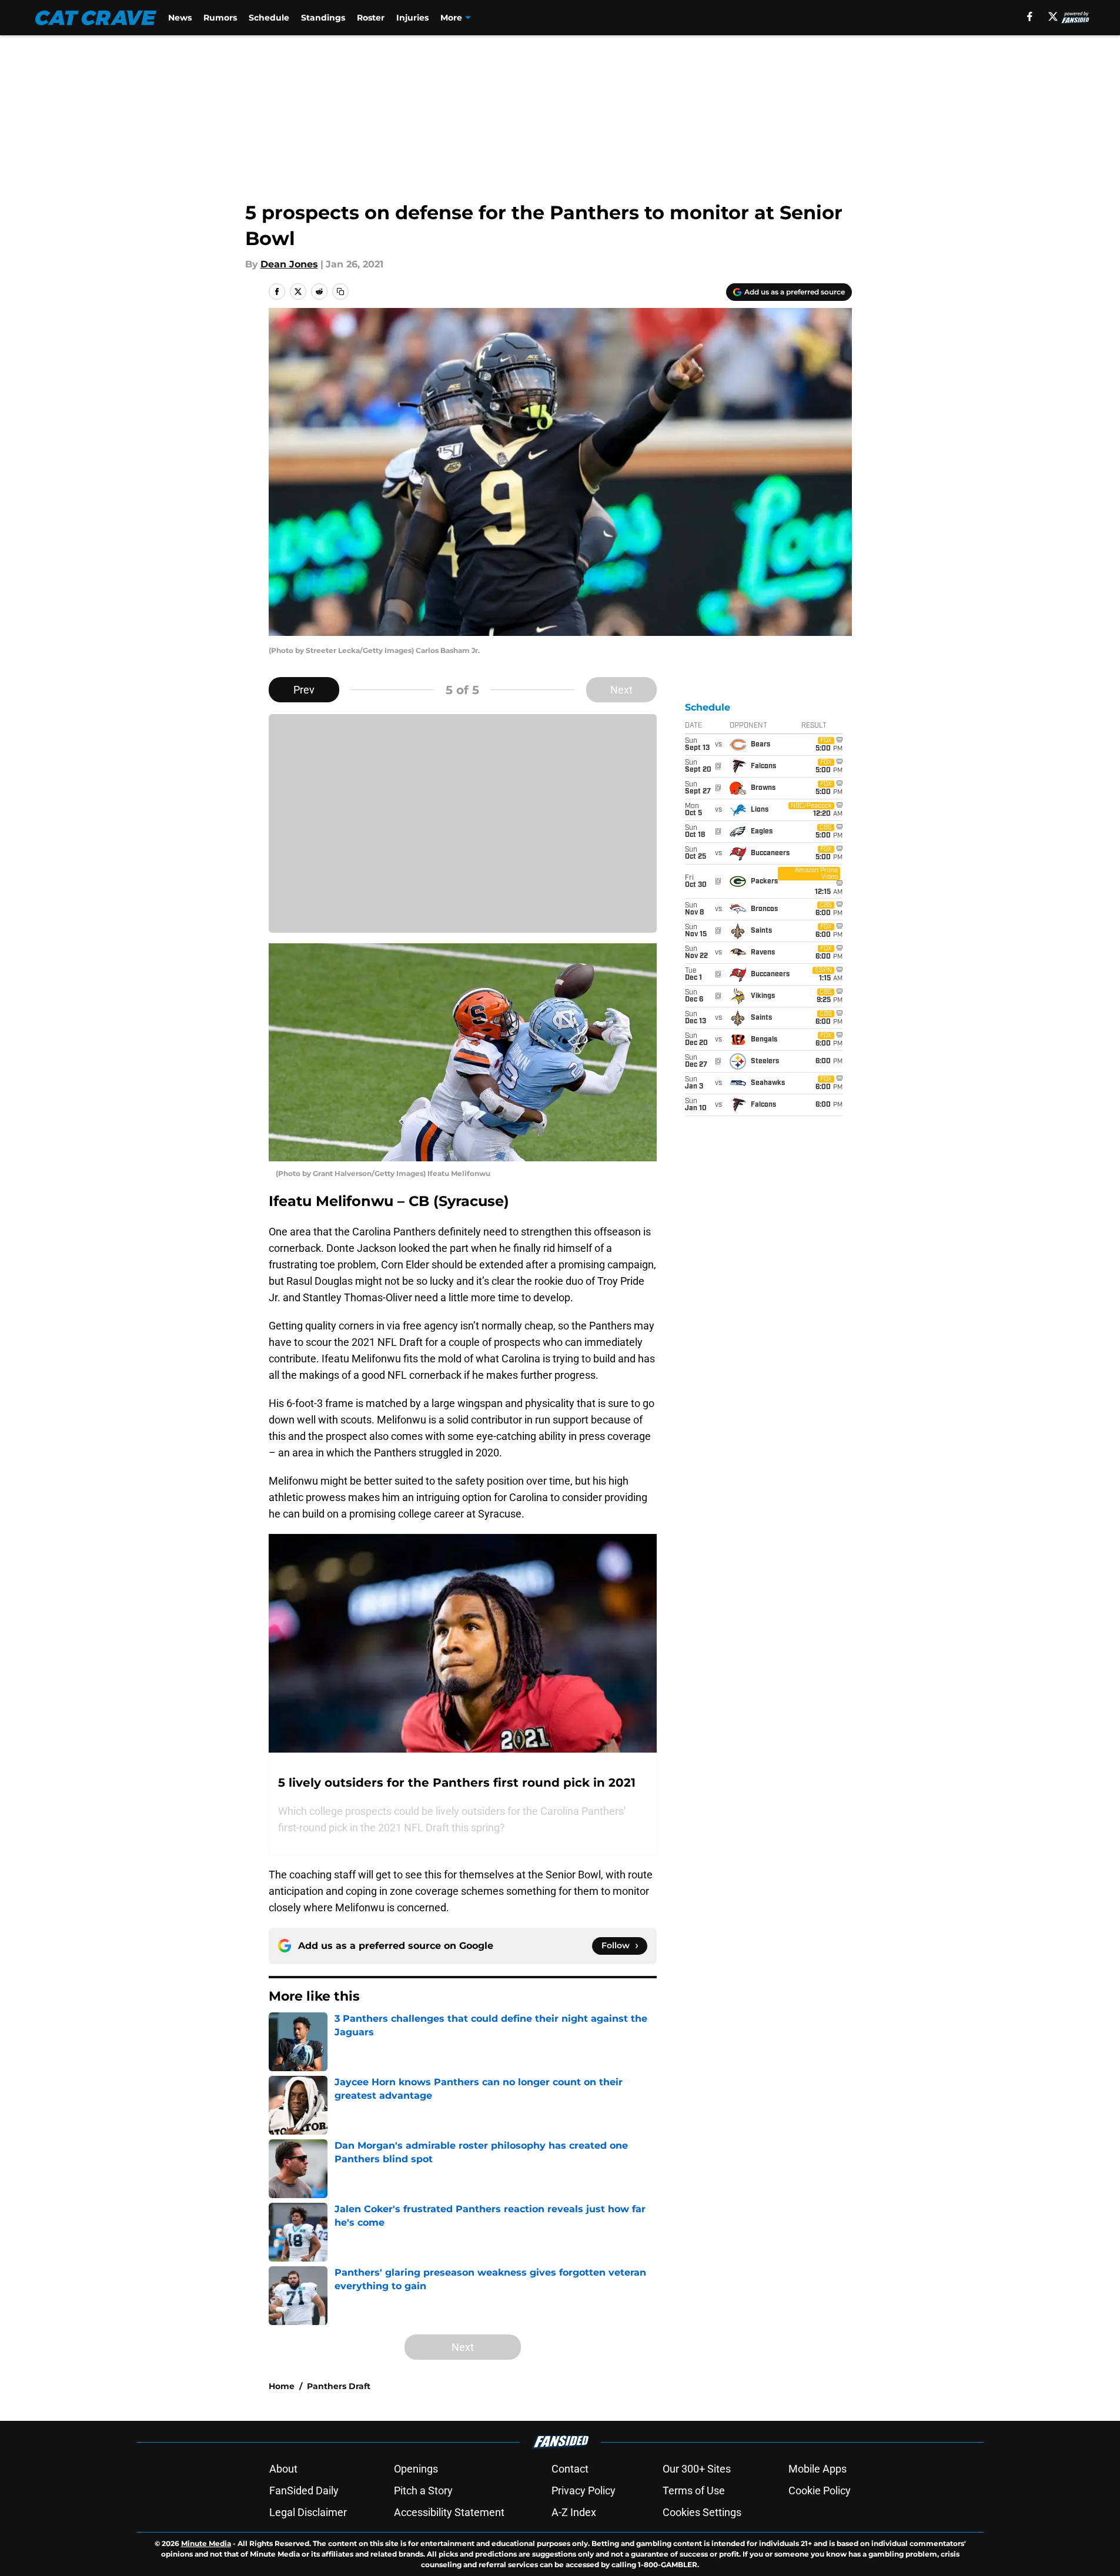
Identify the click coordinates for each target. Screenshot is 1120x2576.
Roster (371, 18)
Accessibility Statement (449, 2512)
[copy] (340, 292)
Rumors (220, 18)
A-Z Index (574, 2512)
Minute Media (206, 2543)
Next (621, 690)
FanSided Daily (304, 2490)
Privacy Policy (584, 2490)
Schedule (269, 18)
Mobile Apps (818, 2469)
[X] (1053, 16)
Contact (570, 2469)
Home (282, 2386)
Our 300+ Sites (697, 2469)
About (283, 2469)
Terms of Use (694, 2490)
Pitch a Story (423, 2490)
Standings (323, 18)
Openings (416, 2469)
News (180, 18)
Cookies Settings (702, 2512)
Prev (304, 690)
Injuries (412, 18)
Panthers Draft (339, 2386)
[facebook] (1030, 16)
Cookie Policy (820, 2490)
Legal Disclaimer (308, 2512)
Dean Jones (289, 264)
